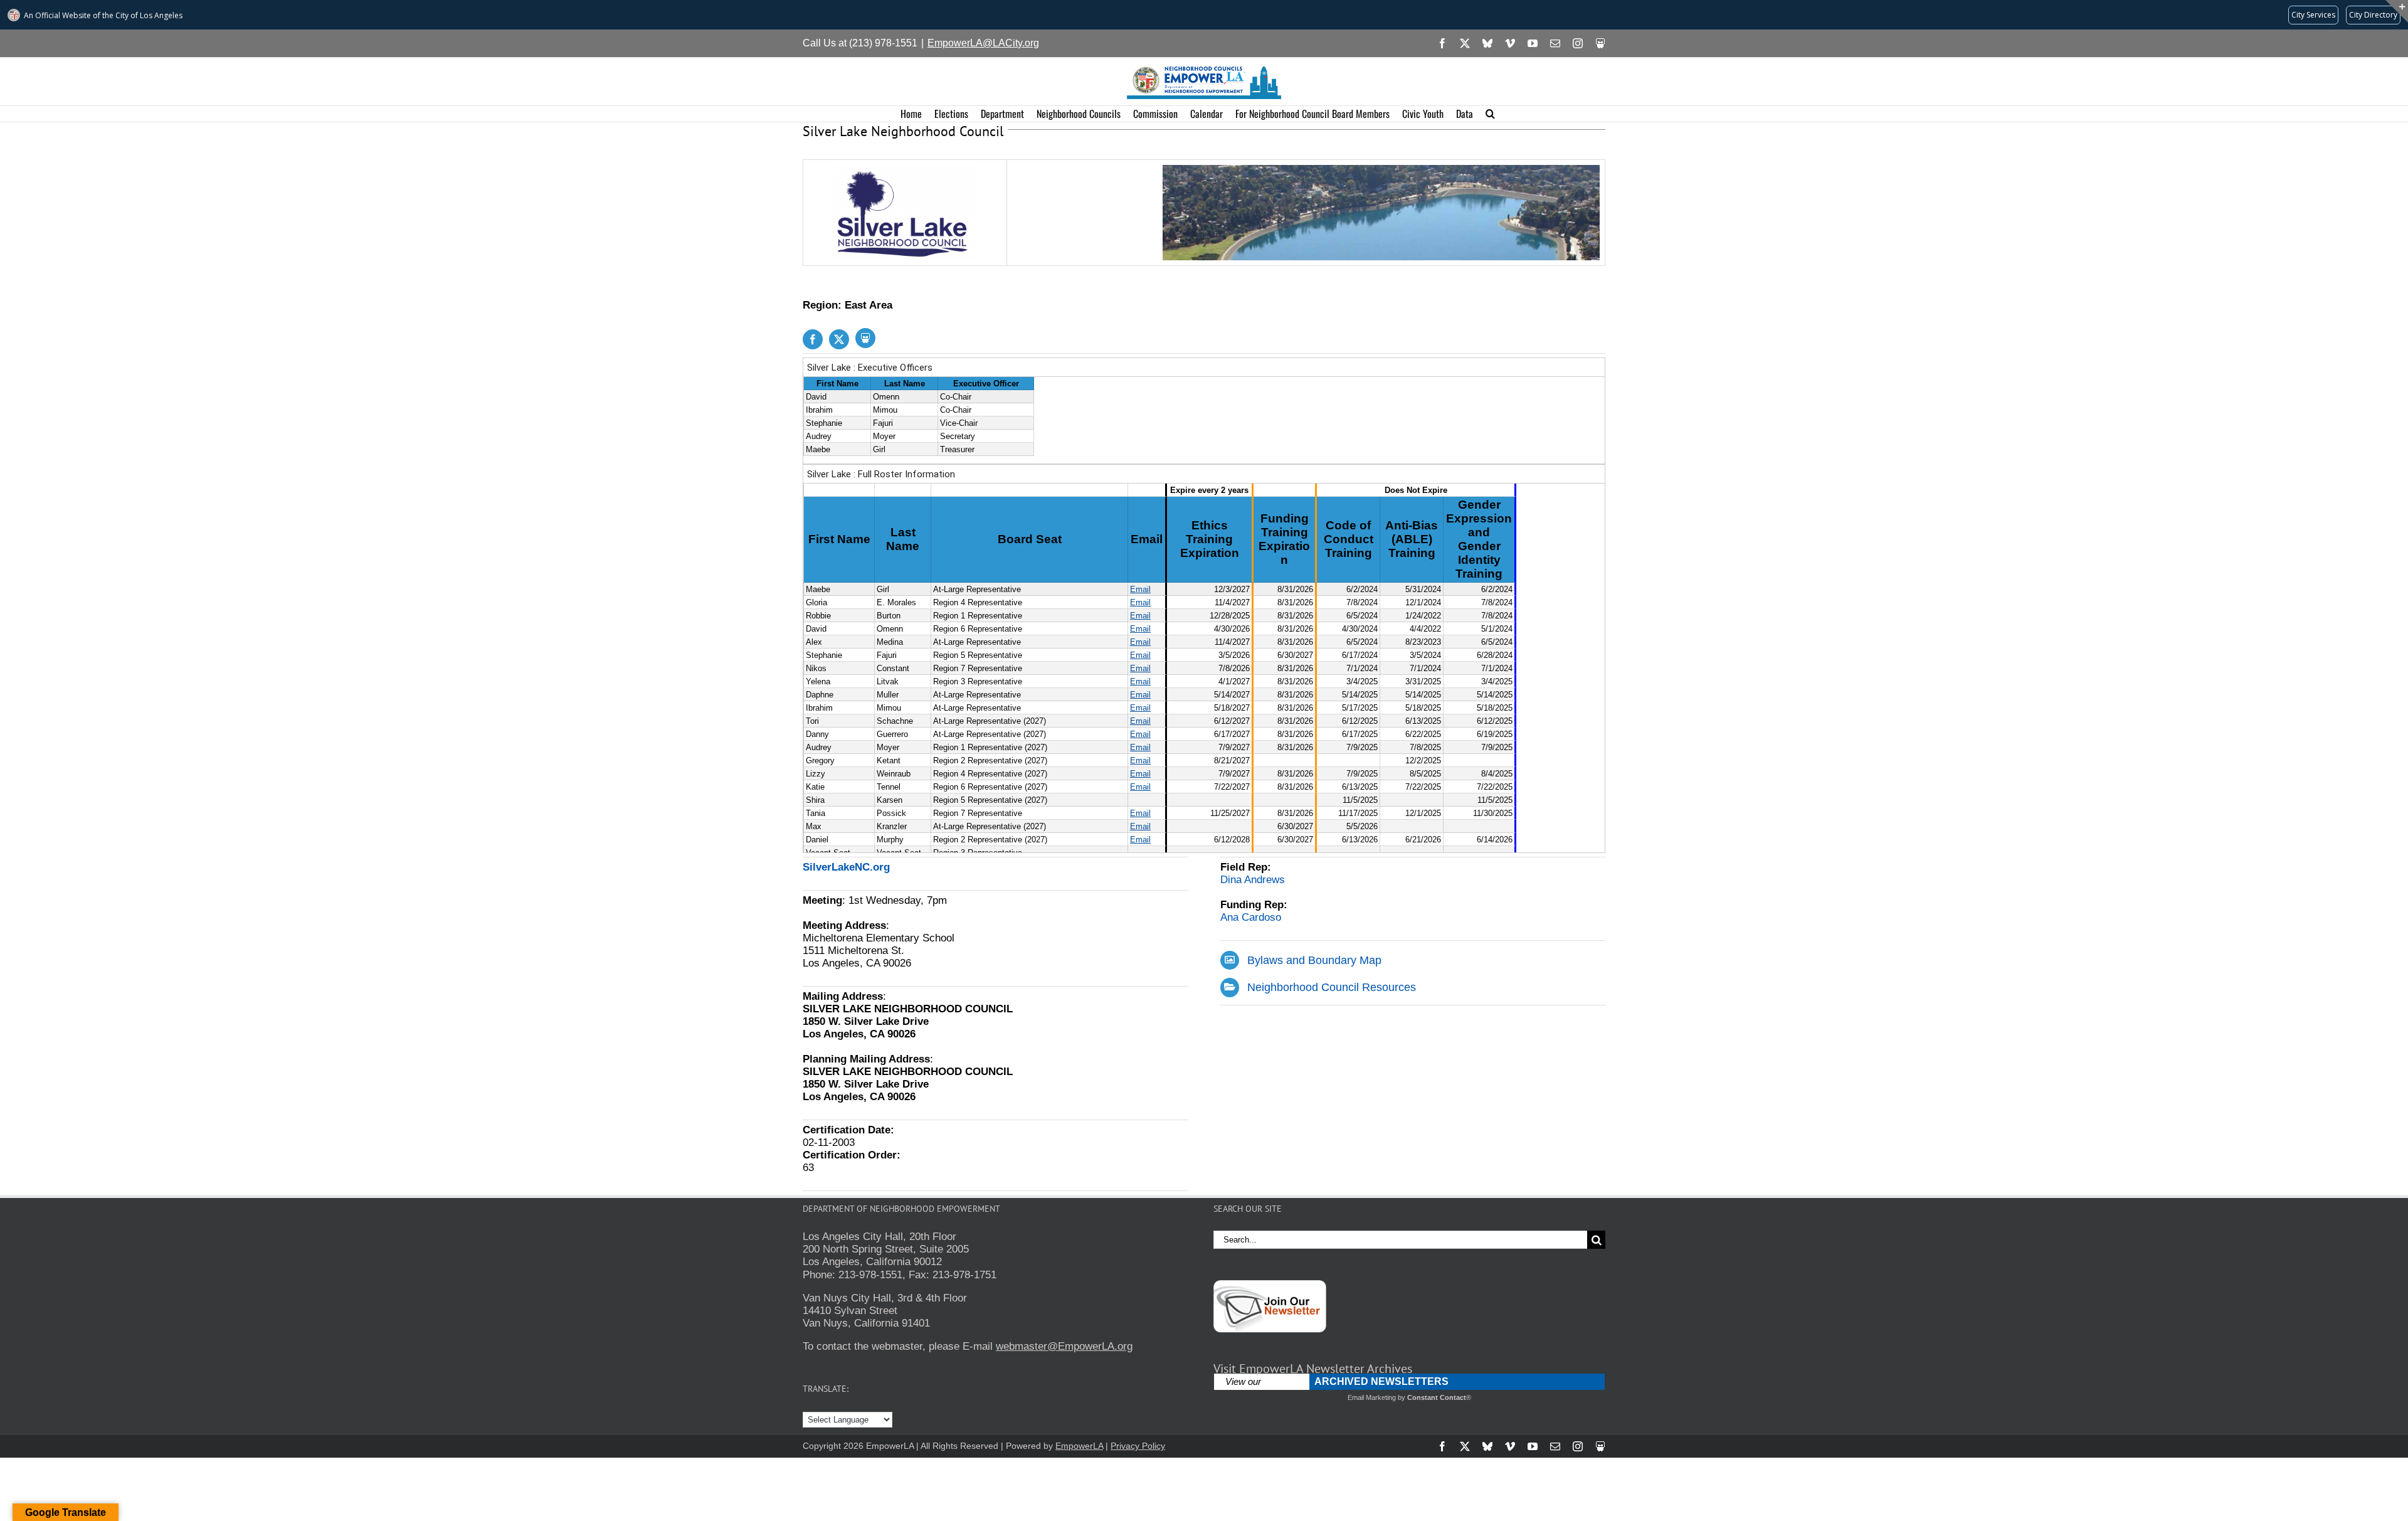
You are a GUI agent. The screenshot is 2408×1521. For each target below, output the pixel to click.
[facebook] (813, 339)
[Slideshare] (865, 338)
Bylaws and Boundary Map (1314, 960)
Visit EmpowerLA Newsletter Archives (1313, 1369)
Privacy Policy (1138, 1446)
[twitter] (839, 339)
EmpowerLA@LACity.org (983, 43)
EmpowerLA (1079, 1446)
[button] (1490, 114)
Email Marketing (1372, 1397)
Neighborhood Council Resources (1332, 987)
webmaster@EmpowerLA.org (1064, 1346)
